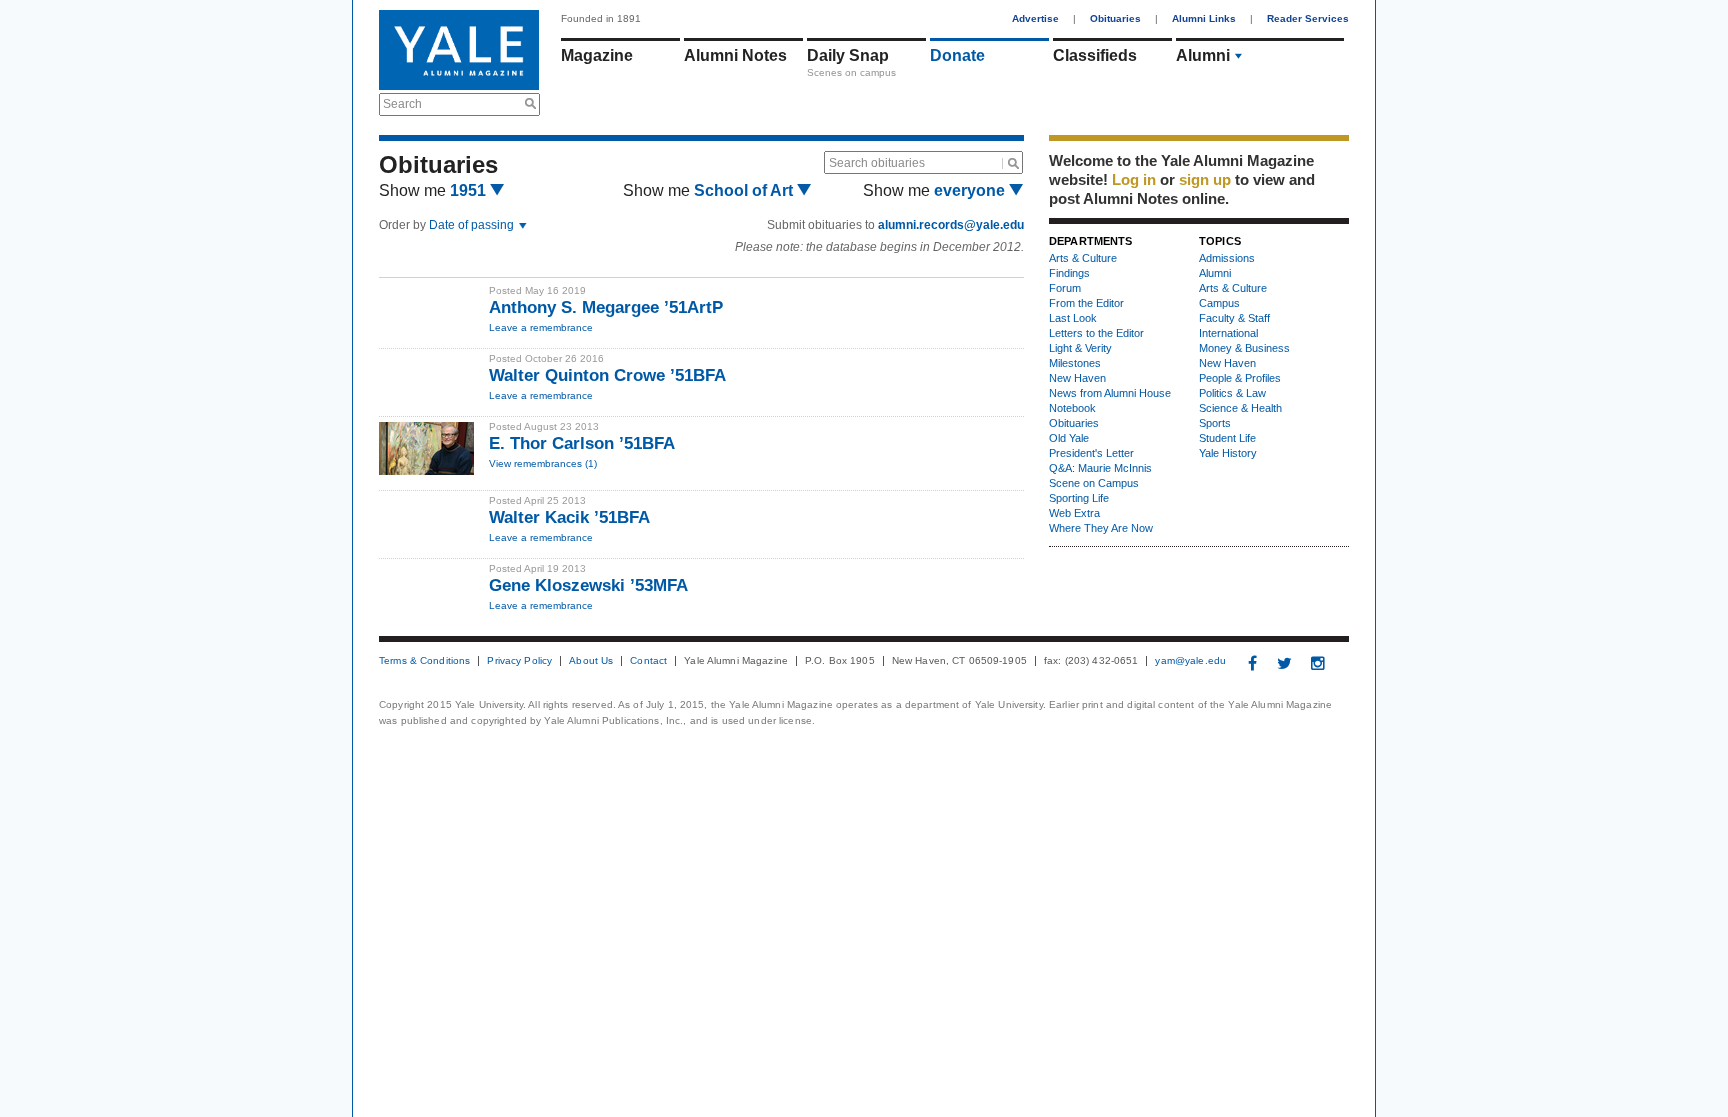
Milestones (1075, 363)
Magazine (597, 55)
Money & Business (1244, 348)
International (1228, 333)
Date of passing (473, 225)
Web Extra (1074, 513)
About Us (591, 661)
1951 (470, 190)
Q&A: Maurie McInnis (1100, 468)
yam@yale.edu (1190, 661)
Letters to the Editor (1096, 333)
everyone (971, 190)
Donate (957, 55)
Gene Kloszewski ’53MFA (588, 585)
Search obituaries (877, 163)
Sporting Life (1079, 498)
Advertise (1035, 18)
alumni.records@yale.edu (951, 225)
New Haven (1077, 378)
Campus (1219, 303)
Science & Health (1240, 408)
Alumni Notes (735, 55)
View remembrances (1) (543, 463)
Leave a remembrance (541, 327)
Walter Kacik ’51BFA (569, 517)
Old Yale (1069, 438)
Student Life (1227, 438)
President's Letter (1091, 453)
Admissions (1227, 258)
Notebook (1072, 408)
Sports (1215, 423)
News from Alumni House (1110, 393)
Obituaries (1115, 18)
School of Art (745, 190)
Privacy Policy (519, 661)
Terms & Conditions (424, 661)
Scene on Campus (1094, 483)
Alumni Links (1204, 18)
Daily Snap (848, 55)
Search (402, 104)
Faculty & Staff (1234, 318)
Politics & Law (1232, 393)
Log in (1134, 179)
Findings (1069, 273)
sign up (1205, 179)
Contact (648, 661)
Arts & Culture (1083, 258)
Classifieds (1095, 55)
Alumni (1203, 55)
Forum (1065, 288)
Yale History (1228, 453)
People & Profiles (1240, 378)
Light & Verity (1080, 348)
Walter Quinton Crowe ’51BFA (607, 375)
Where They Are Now (1101, 528)
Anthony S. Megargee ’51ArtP (606, 307)
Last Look (1073, 318)
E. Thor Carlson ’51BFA (582, 443)
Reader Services (1308, 18)
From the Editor (1086, 303)
